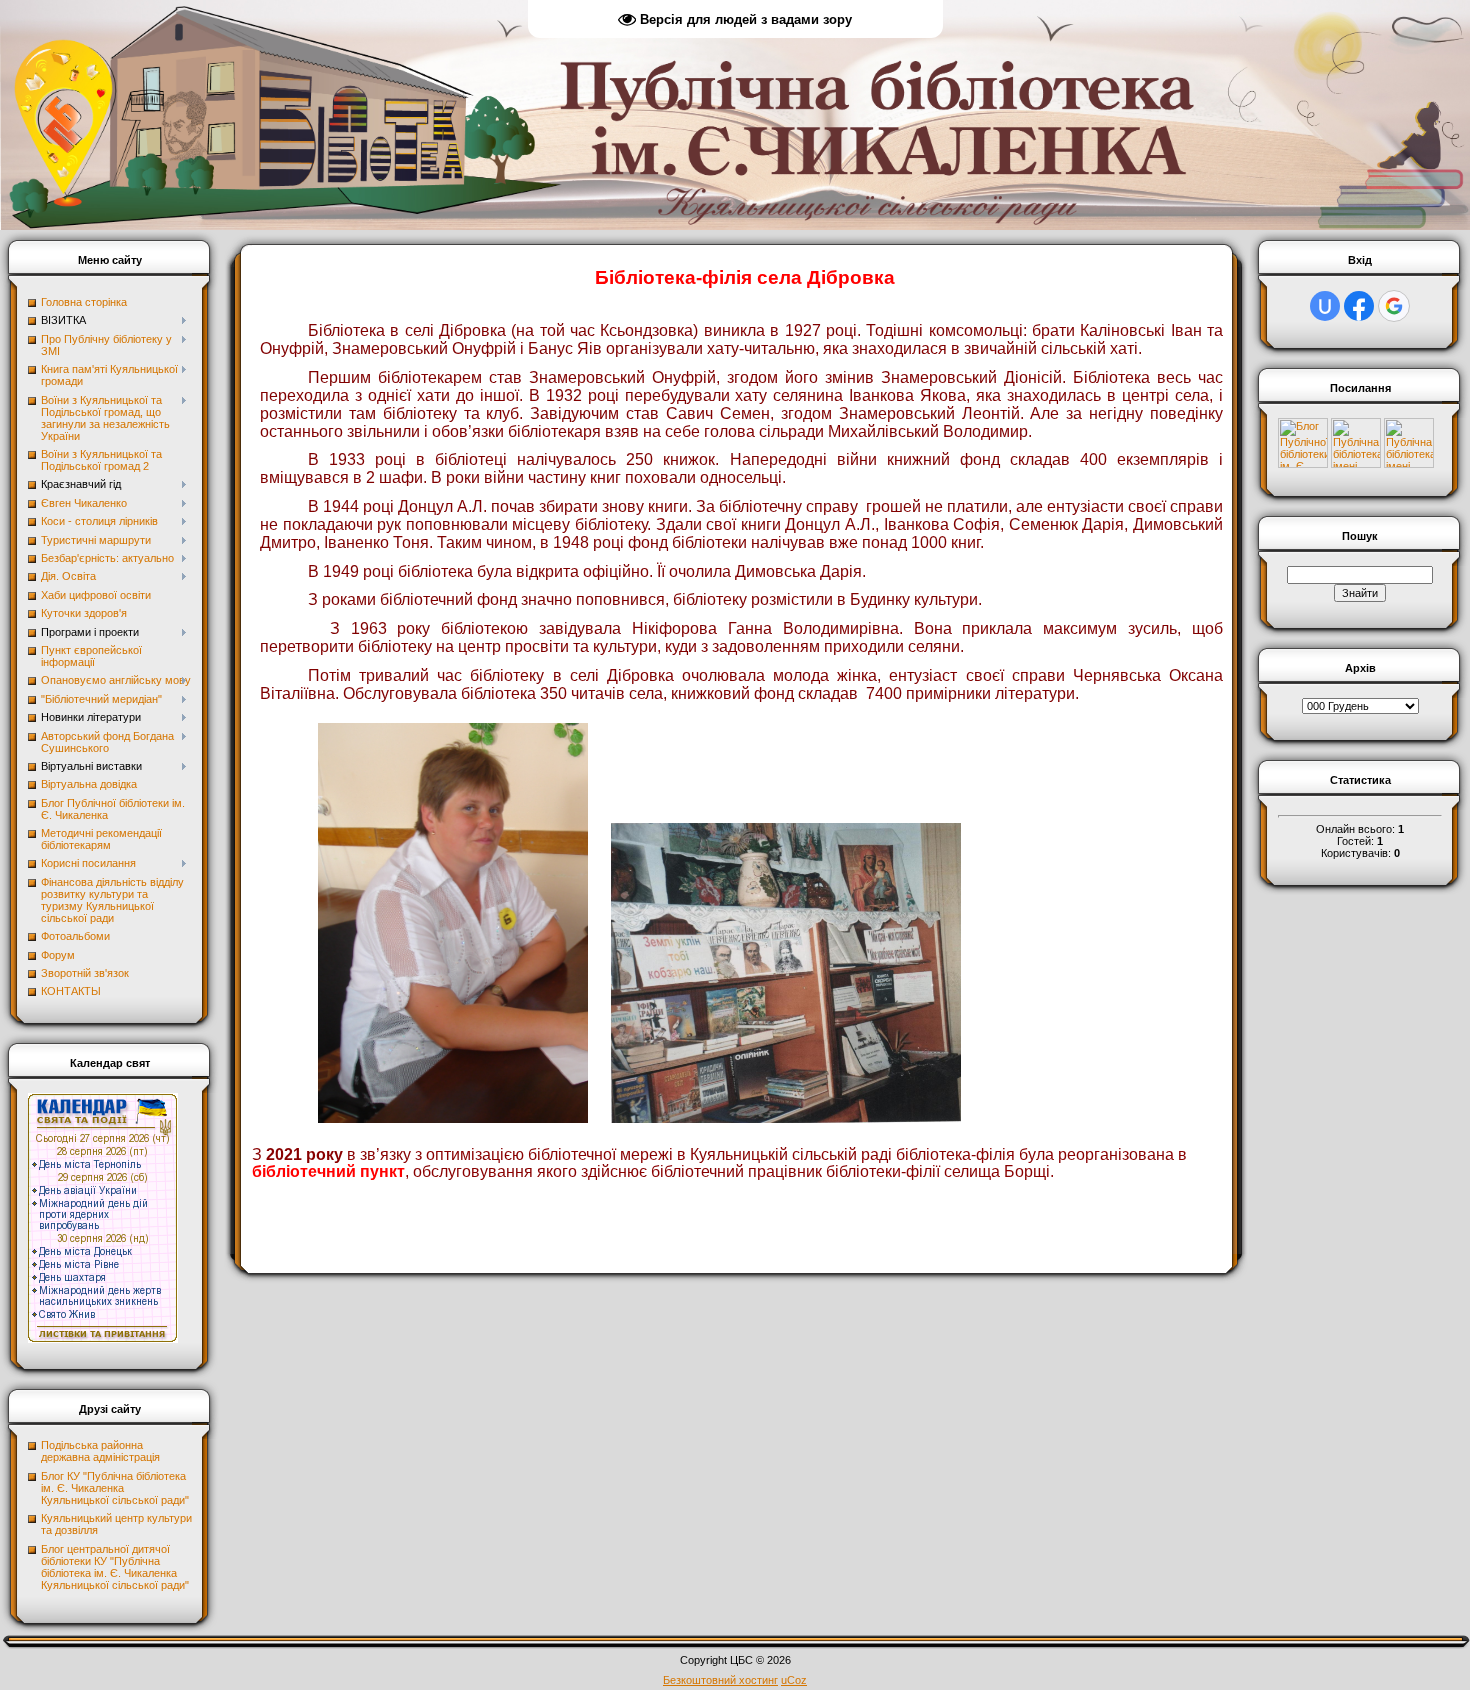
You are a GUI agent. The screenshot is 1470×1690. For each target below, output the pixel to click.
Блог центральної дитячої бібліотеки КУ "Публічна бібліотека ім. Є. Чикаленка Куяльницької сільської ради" (115, 1567)
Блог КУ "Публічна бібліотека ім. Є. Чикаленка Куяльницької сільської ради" (115, 1488)
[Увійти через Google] (1394, 306)
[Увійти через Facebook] (1359, 306)
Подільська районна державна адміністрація (100, 1451)
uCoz (794, 1680)
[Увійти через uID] (1325, 306)
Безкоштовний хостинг (720, 1680)
